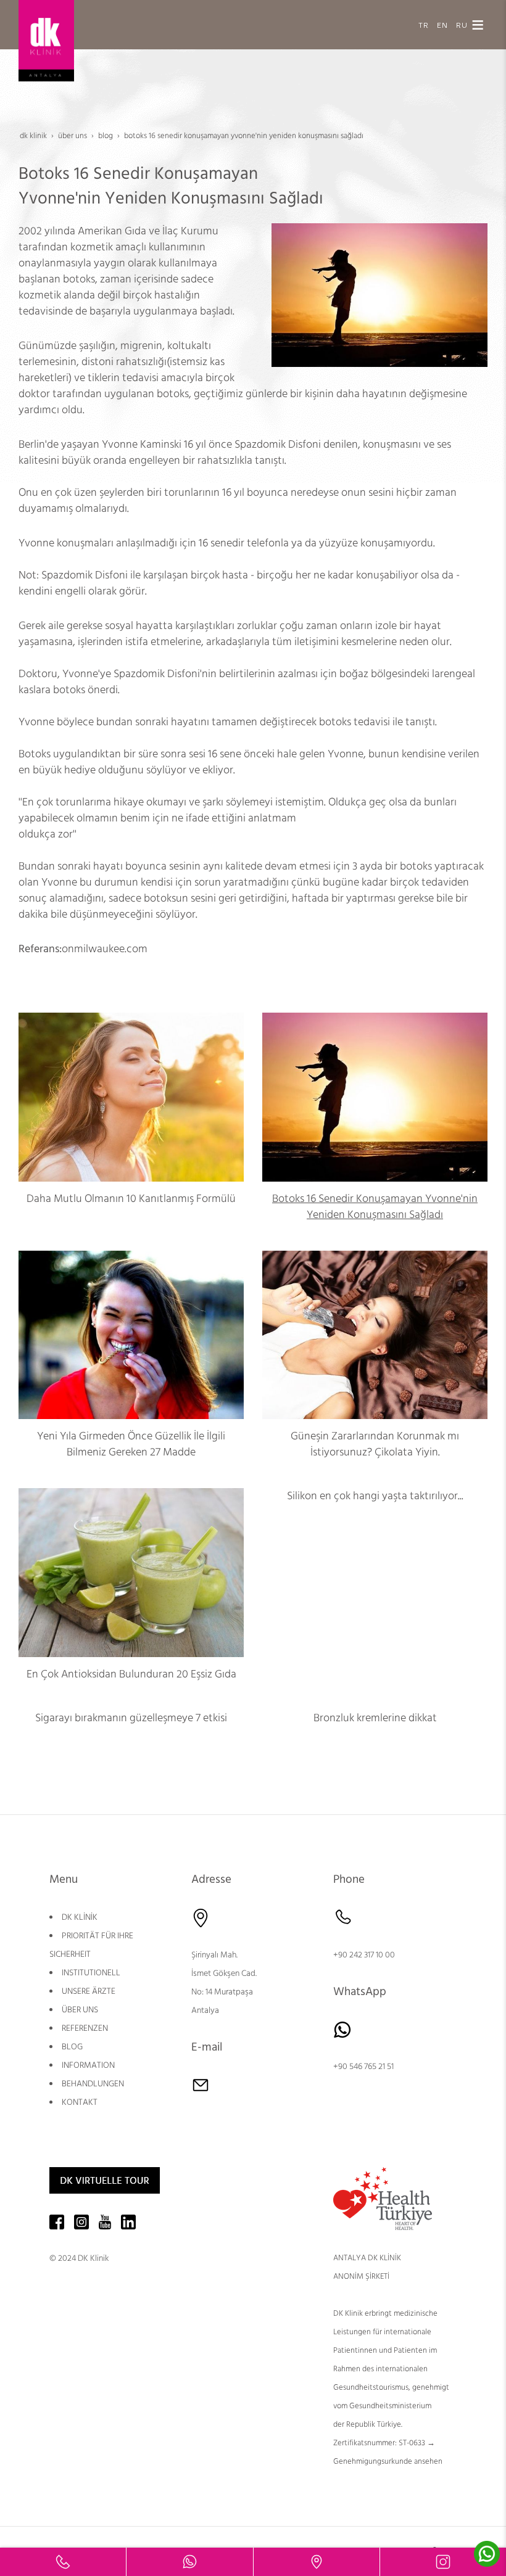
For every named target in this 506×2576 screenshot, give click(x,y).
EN (442, 24)
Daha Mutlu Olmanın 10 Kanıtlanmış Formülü (131, 1199)
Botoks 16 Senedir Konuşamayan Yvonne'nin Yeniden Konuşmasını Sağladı (375, 1207)
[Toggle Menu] (478, 25)
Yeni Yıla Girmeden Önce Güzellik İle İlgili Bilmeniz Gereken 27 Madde (131, 1444)
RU (462, 24)
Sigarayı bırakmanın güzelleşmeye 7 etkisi (131, 1718)
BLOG (72, 2047)
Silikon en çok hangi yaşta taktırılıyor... (375, 1496)
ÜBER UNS (80, 2010)
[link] (63, 2562)
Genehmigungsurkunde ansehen (388, 2461)
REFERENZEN (85, 2028)
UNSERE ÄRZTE (89, 1991)
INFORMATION (88, 2065)
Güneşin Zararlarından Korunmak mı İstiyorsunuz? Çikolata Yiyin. (375, 1444)
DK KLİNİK (80, 1917)
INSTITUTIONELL (91, 1973)
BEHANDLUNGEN (93, 2084)
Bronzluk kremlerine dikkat (375, 1718)
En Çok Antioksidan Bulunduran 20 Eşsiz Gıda (131, 1674)
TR (424, 24)
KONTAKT (80, 2102)
